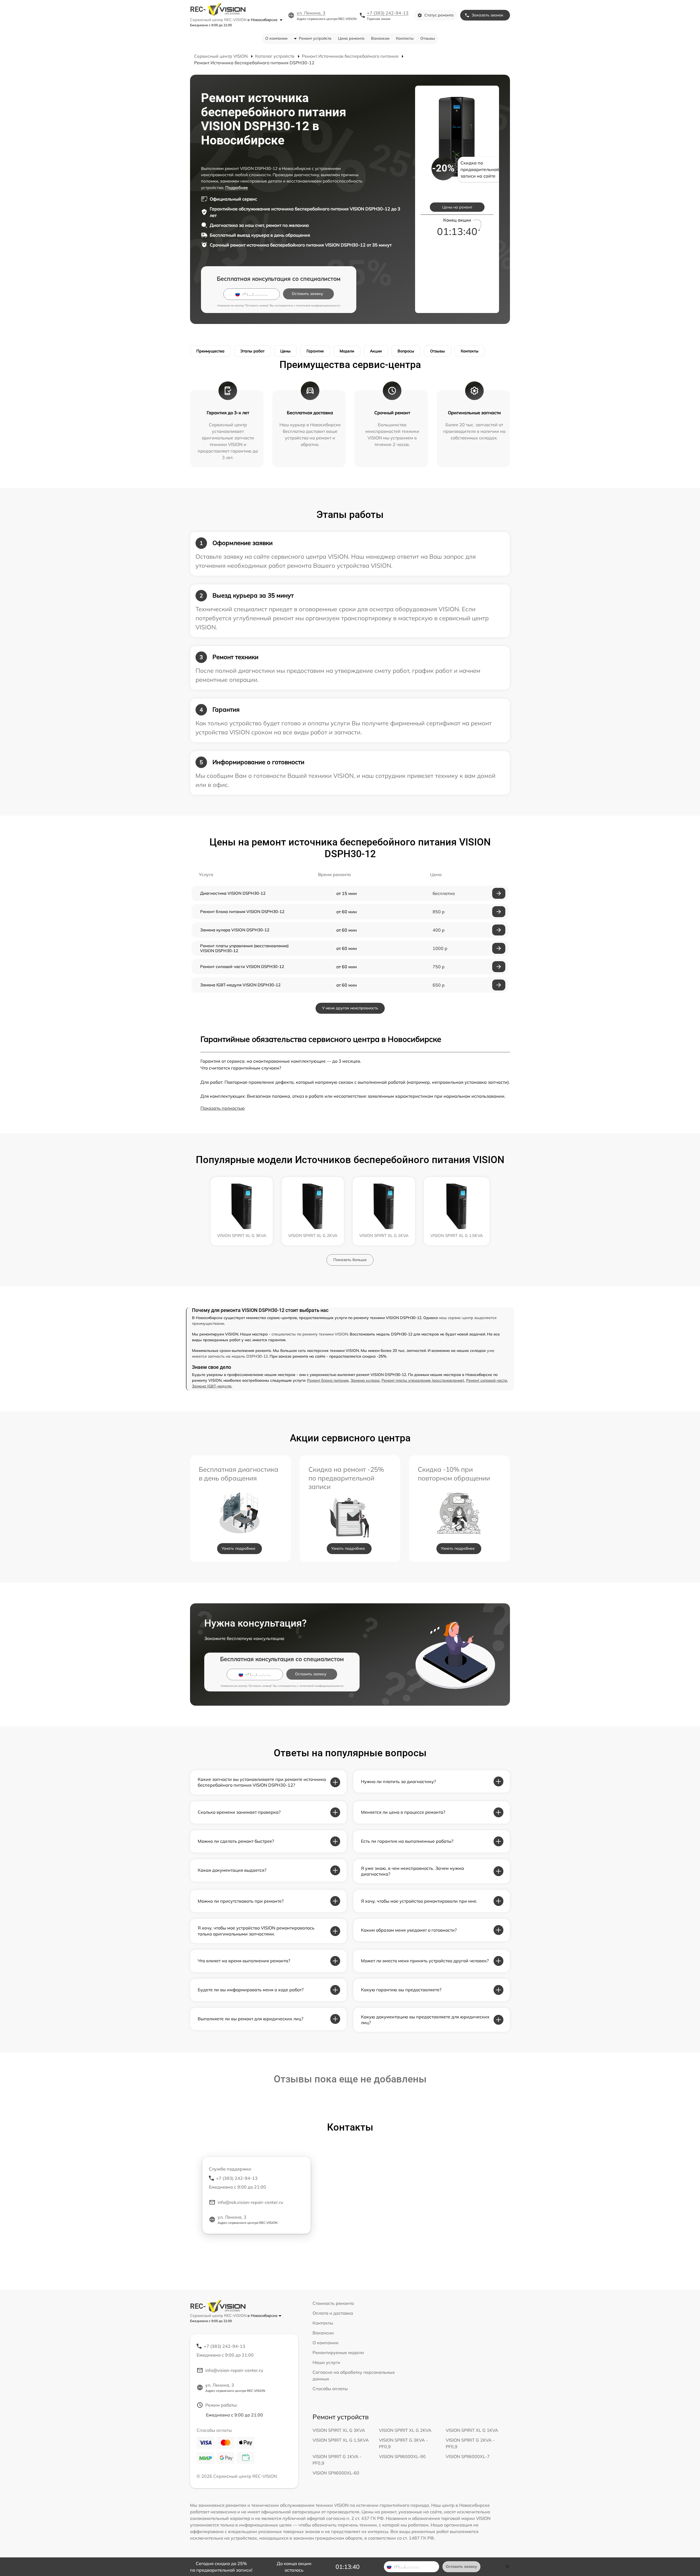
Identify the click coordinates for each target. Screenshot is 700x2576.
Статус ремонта (439, 15)
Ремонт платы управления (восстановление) (423, 1380)
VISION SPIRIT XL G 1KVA (472, 2430)
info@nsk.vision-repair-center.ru (250, 2202)
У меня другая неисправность (350, 1008)
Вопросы (406, 351)
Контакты (405, 38)
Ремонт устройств (315, 38)
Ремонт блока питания (328, 1380)
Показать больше (350, 1260)
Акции (376, 351)
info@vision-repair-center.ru (234, 2370)
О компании (276, 38)
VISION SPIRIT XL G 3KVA (339, 2430)
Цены (285, 351)
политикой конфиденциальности (318, 305)
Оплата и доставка (333, 2313)
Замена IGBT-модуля (212, 1386)
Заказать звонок (488, 15)
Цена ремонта (351, 38)
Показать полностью (223, 1108)
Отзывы (428, 38)
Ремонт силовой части (487, 1380)
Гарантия (315, 351)
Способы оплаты (330, 2389)
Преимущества (210, 351)
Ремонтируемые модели (338, 2352)
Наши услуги (326, 2362)
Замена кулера (365, 1380)
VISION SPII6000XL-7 (468, 2456)
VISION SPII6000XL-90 (402, 2456)
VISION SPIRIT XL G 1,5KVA (341, 2440)
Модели (347, 351)
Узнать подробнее (238, 1548)
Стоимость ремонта (333, 2303)
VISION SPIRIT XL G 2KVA (405, 2430)
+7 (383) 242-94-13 (388, 13)
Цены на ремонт (457, 207)
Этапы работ (252, 351)
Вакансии (380, 38)
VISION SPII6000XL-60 (336, 2473)
